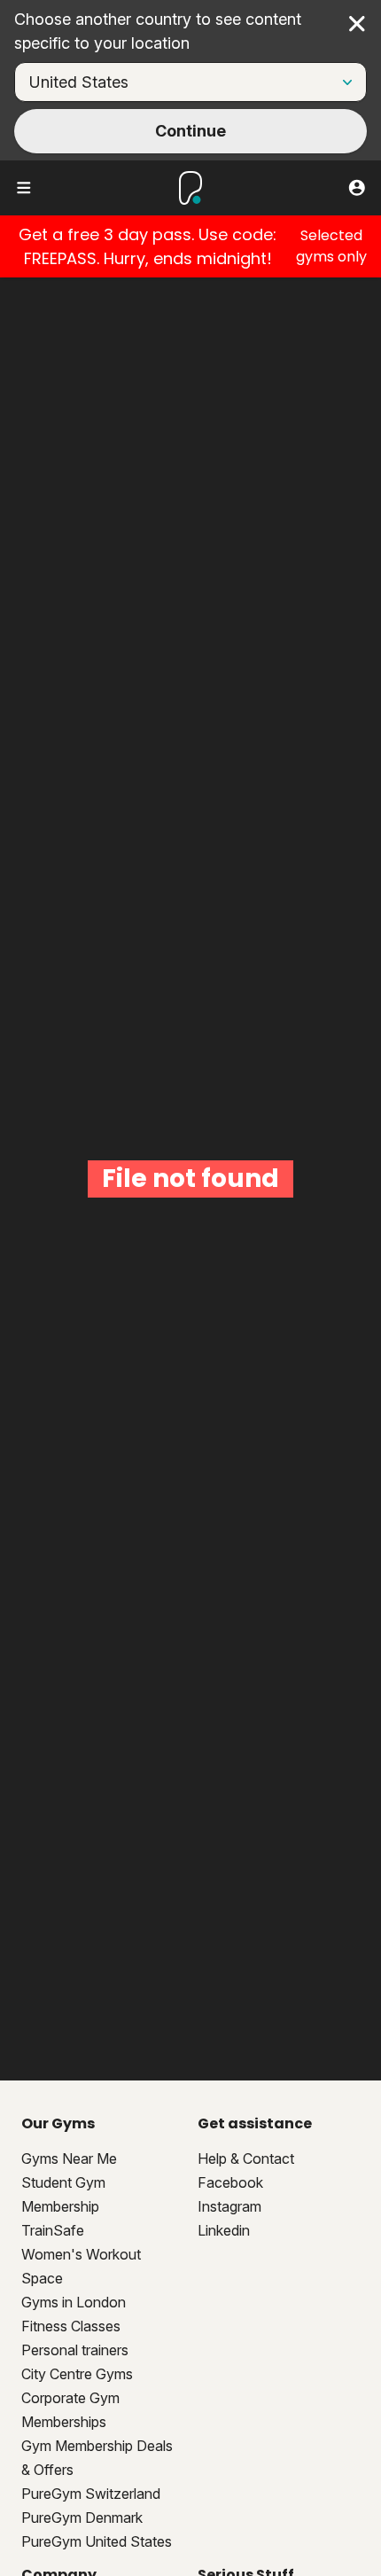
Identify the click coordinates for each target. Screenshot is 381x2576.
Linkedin (224, 2230)
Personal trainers (75, 2350)
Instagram (229, 2206)
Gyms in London (74, 2302)
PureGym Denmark (82, 2517)
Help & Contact (246, 2158)
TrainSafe (53, 2230)
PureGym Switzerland (91, 2494)
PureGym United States (97, 2541)
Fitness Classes (71, 2326)
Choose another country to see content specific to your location (158, 31)
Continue (190, 131)
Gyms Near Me (69, 2158)
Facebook (230, 2182)
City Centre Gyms (77, 2374)
